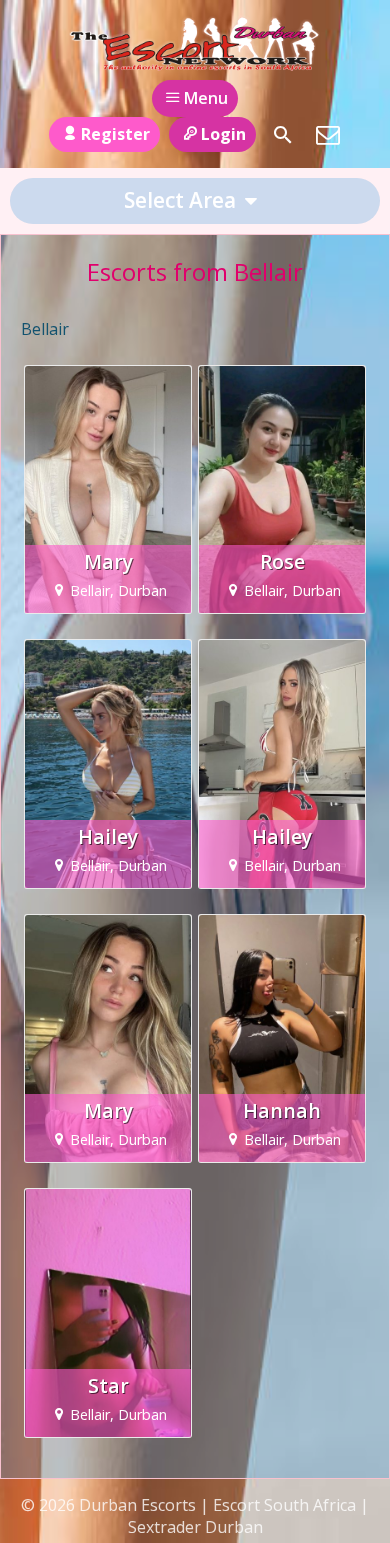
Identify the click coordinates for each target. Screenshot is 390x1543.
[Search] (283, 135)
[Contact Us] (328, 135)
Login (223, 134)
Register (115, 134)
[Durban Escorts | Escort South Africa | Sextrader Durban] (194, 43)
